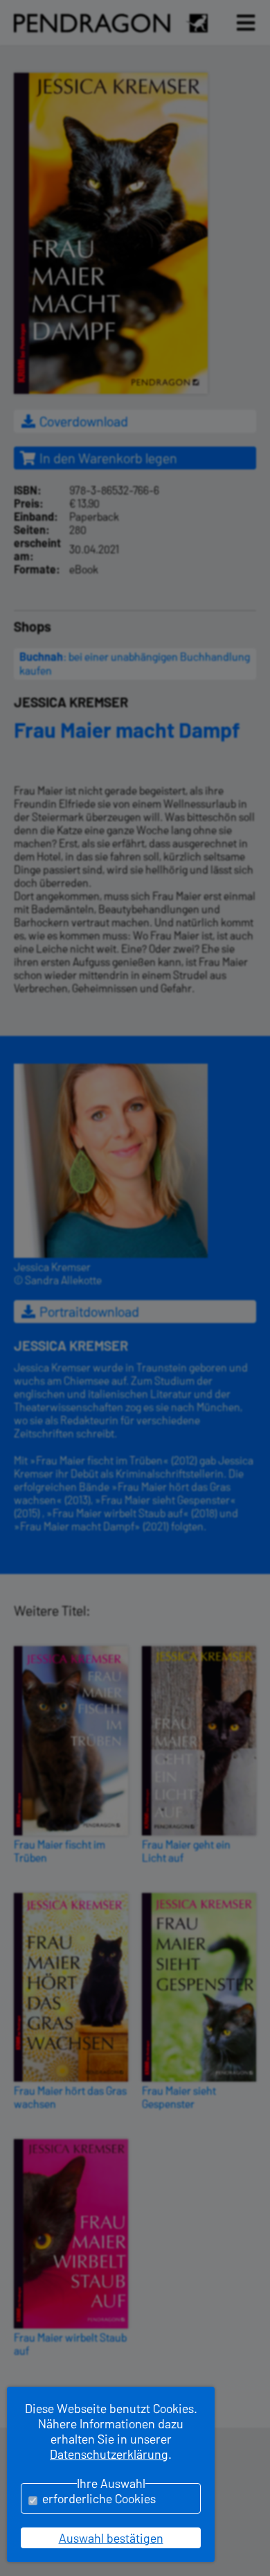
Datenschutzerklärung (109, 2454)
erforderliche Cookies (99, 2498)
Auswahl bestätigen (111, 2538)
